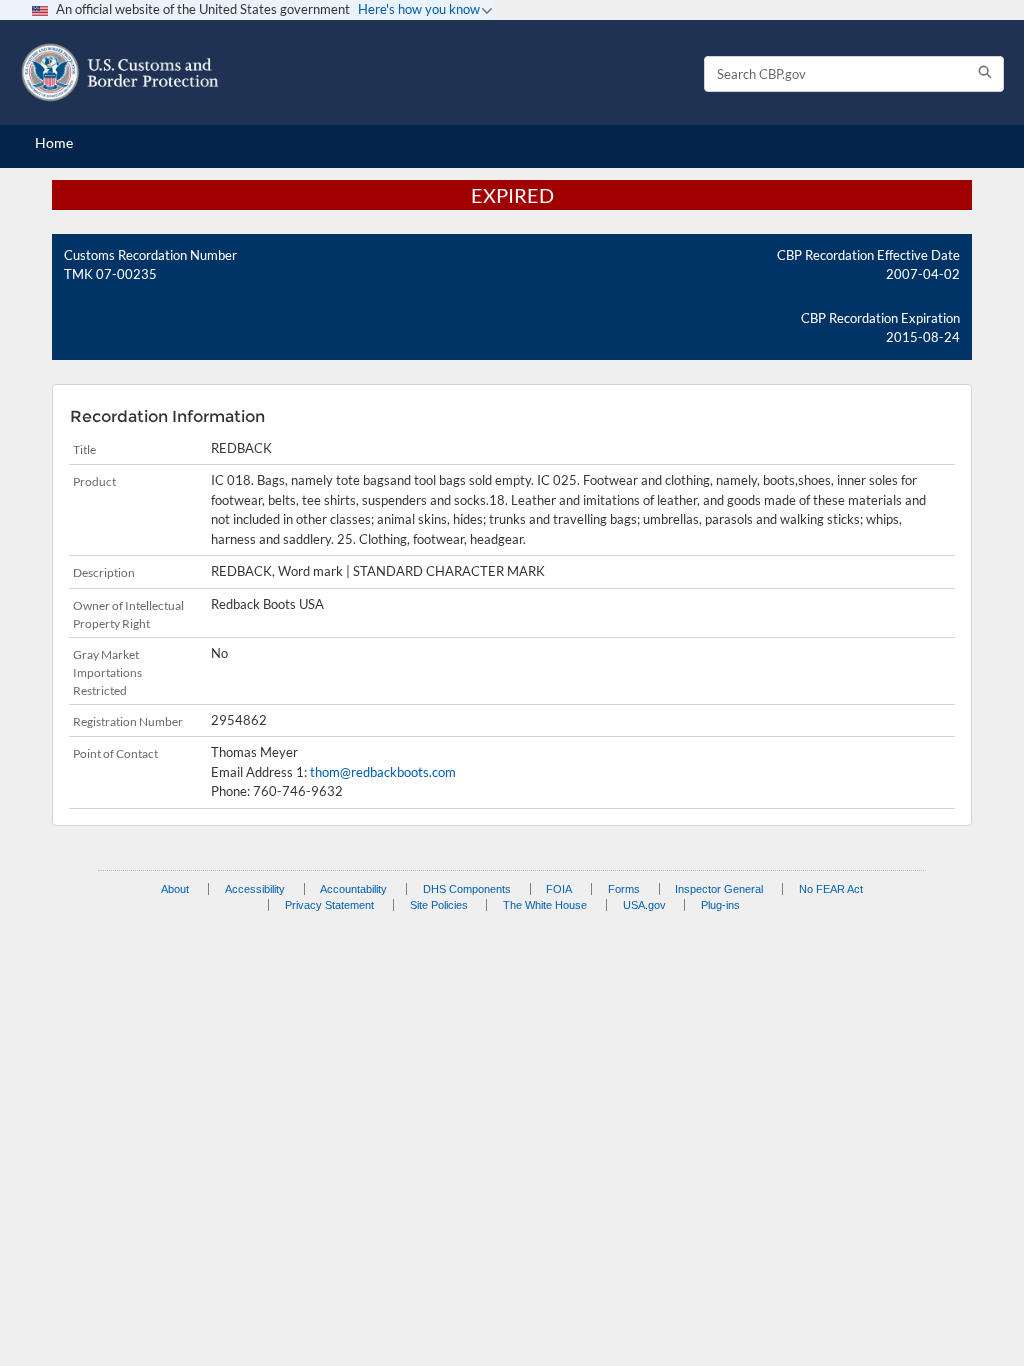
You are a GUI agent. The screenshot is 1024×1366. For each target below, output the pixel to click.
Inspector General (719, 889)
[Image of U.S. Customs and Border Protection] (120, 72)
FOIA (559, 889)
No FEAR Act (831, 889)
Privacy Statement (329, 905)
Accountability (353, 889)
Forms (624, 889)
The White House (545, 905)
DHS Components (467, 889)
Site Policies (439, 905)
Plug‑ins (720, 905)
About (175, 889)
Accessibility (255, 889)
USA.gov (644, 905)
